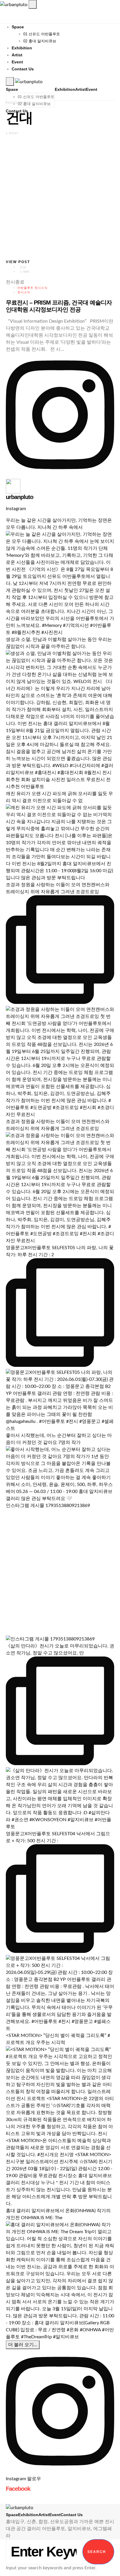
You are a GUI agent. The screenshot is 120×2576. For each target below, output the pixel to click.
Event (17, 62)
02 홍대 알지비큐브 (40, 41)
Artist (17, 55)
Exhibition (22, 48)
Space (18, 27)
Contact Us (23, 69)
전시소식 (24, 292)
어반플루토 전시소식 (32, 288)
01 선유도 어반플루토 (42, 34)
